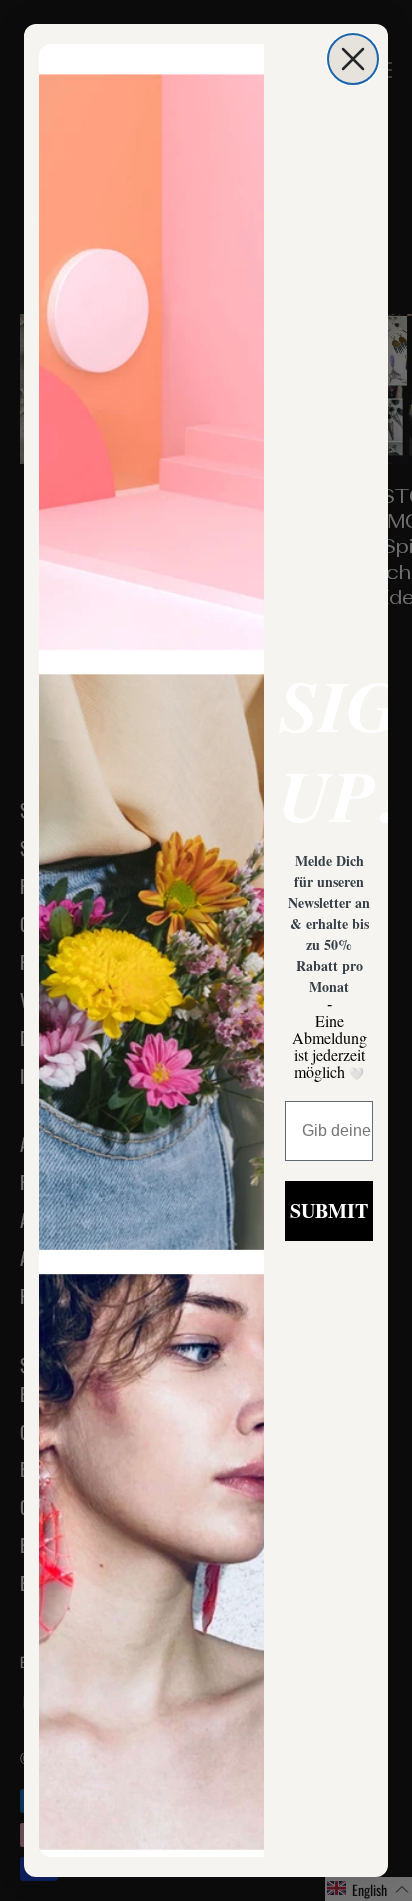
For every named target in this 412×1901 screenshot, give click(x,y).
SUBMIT (329, 1210)
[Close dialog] (353, 59)
